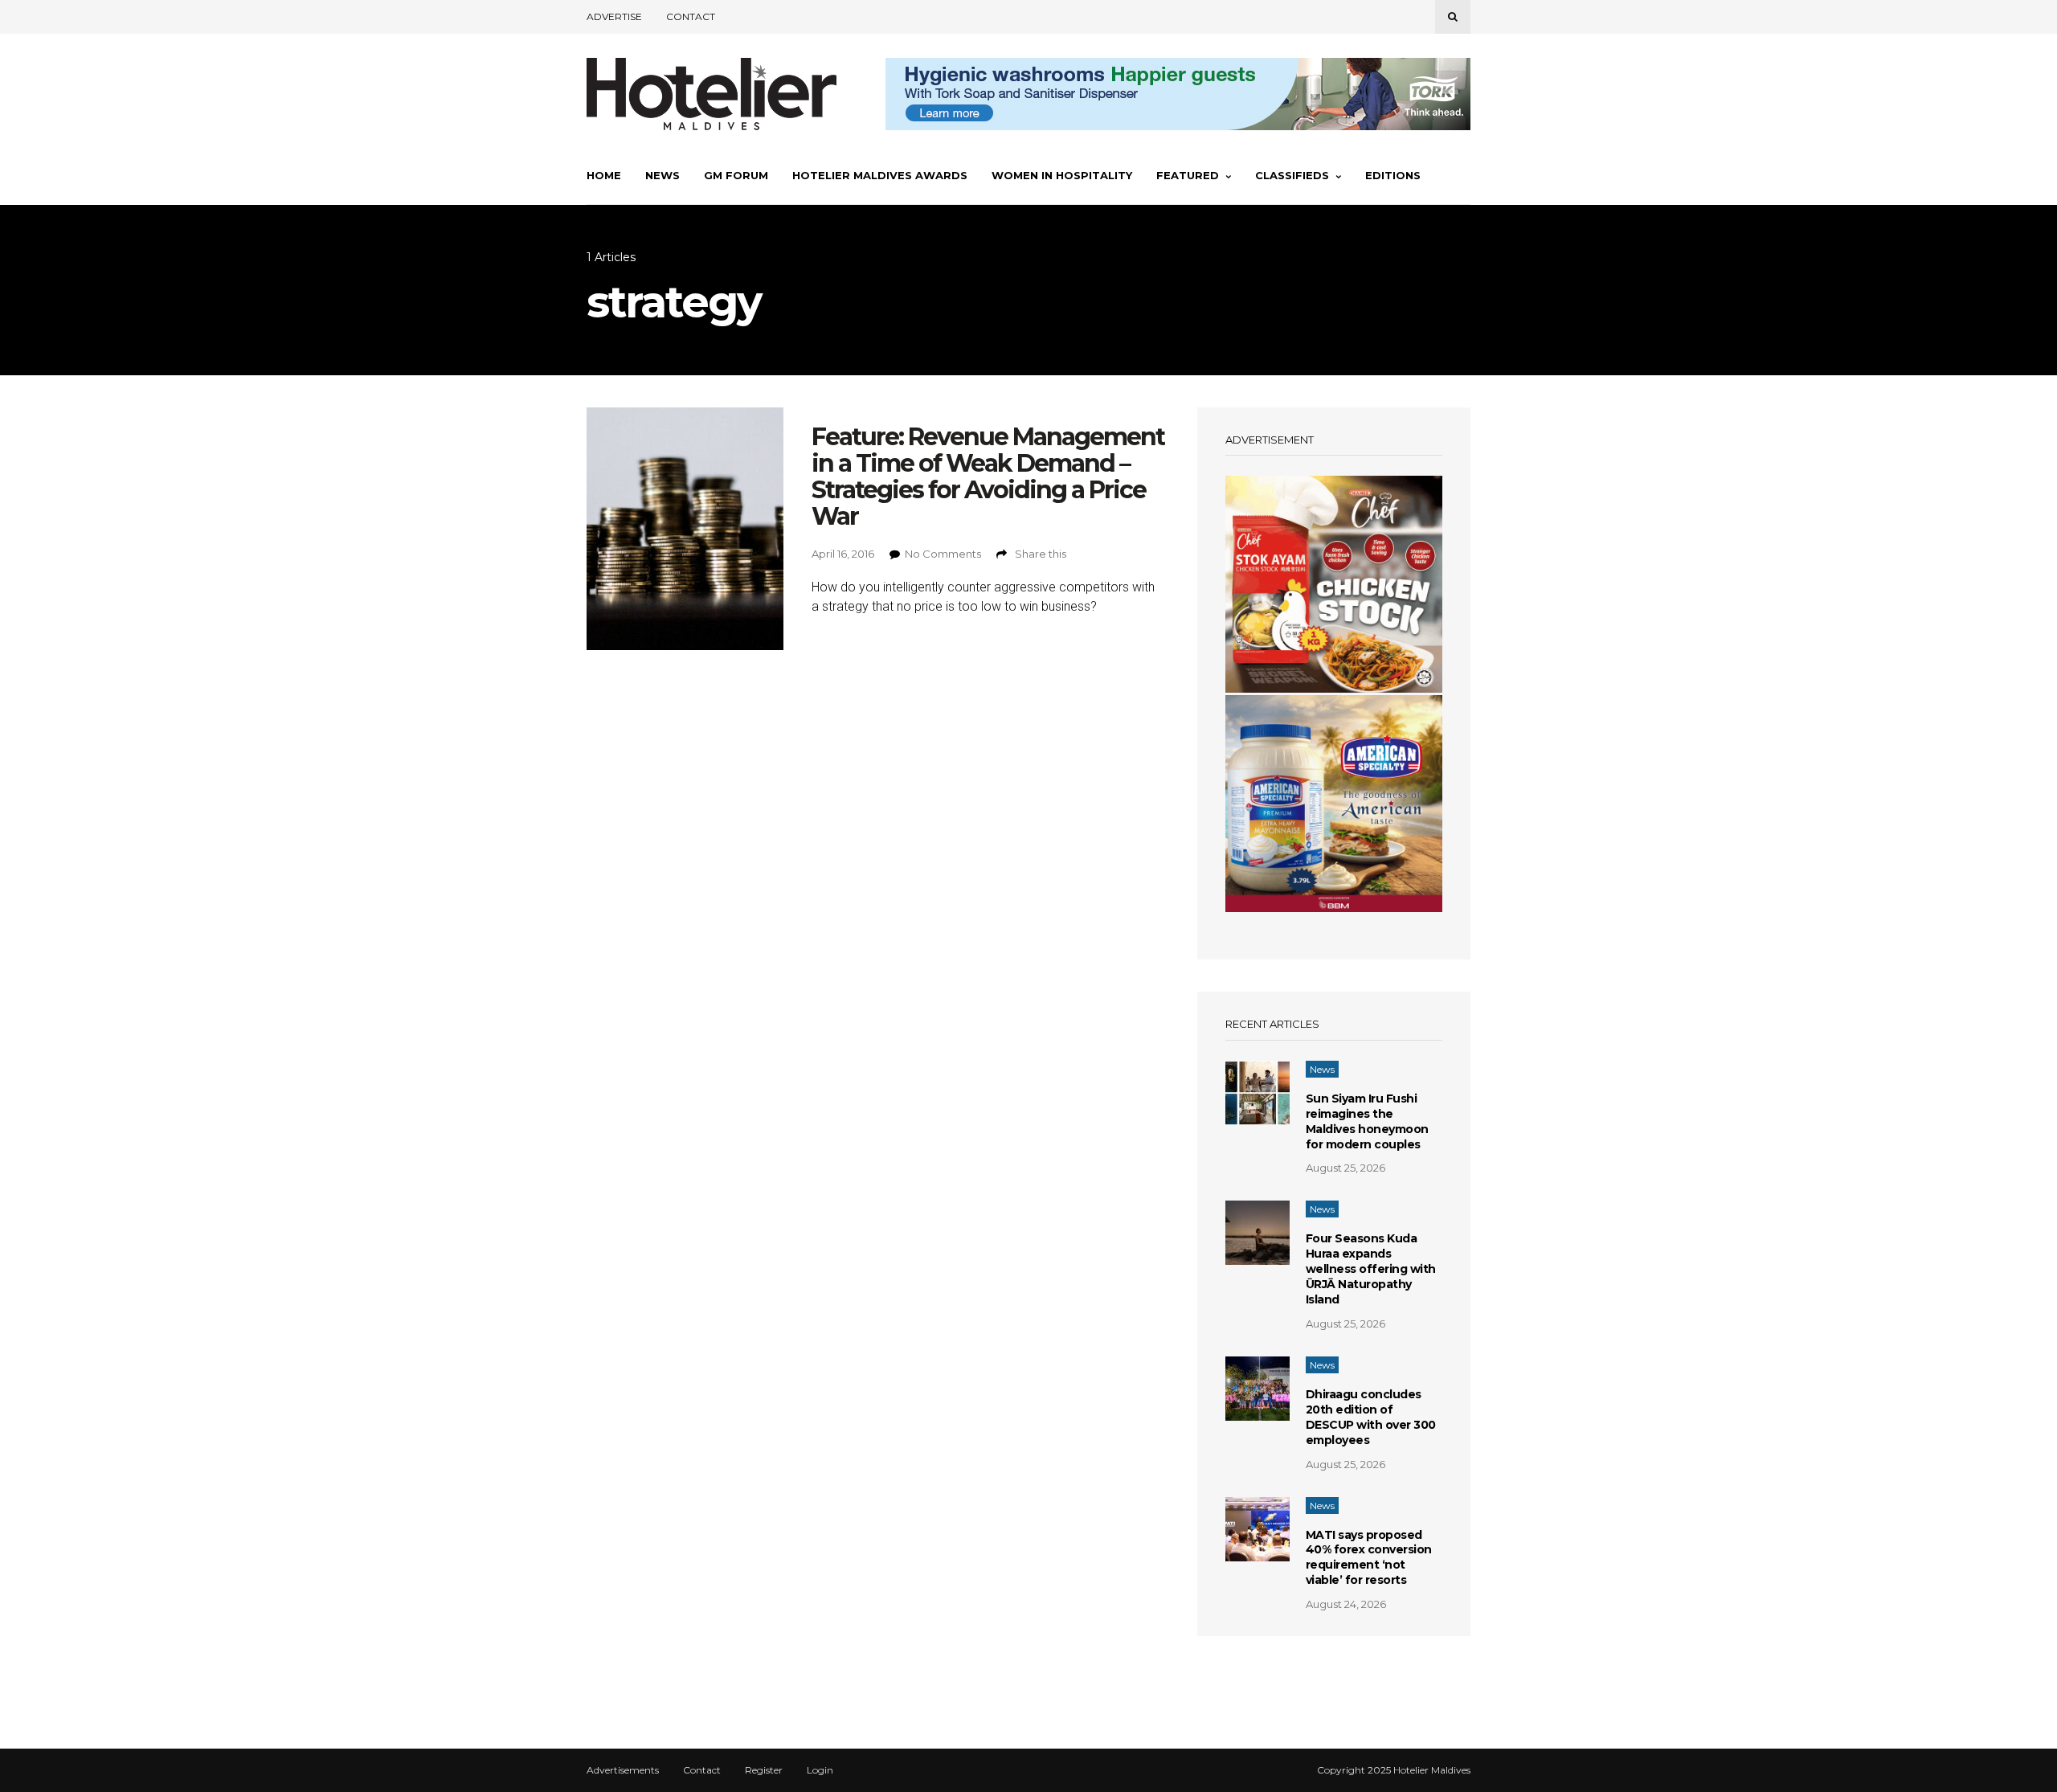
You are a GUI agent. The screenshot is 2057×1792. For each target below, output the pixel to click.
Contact (691, 16)
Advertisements (623, 1770)
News (662, 175)
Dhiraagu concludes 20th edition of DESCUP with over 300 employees (1371, 1417)
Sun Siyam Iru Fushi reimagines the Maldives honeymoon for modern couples (1367, 1121)
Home (604, 175)
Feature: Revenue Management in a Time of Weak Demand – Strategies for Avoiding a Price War (988, 477)
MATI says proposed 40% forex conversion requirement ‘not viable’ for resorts (1369, 1558)
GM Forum (736, 175)
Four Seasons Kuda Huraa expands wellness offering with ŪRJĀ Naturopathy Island (1371, 1269)
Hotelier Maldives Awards (880, 175)
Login (820, 1770)
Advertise (614, 16)
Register (764, 1770)
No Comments (943, 554)
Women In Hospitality (1062, 175)
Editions (1393, 175)
